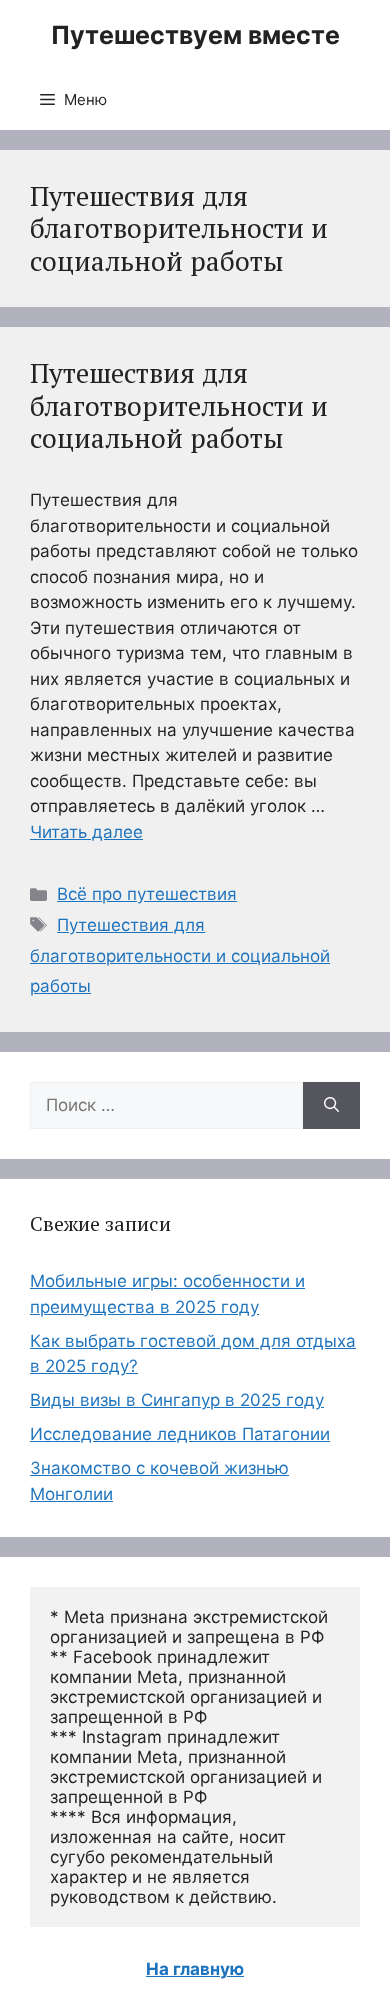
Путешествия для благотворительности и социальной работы (179, 405)
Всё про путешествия (147, 894)
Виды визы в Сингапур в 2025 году (177, 1400)
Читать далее (86, 832)
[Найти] (331, 1106)
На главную (195, 1969)
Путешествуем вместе (195, 35)
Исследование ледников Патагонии (180, 1434)
